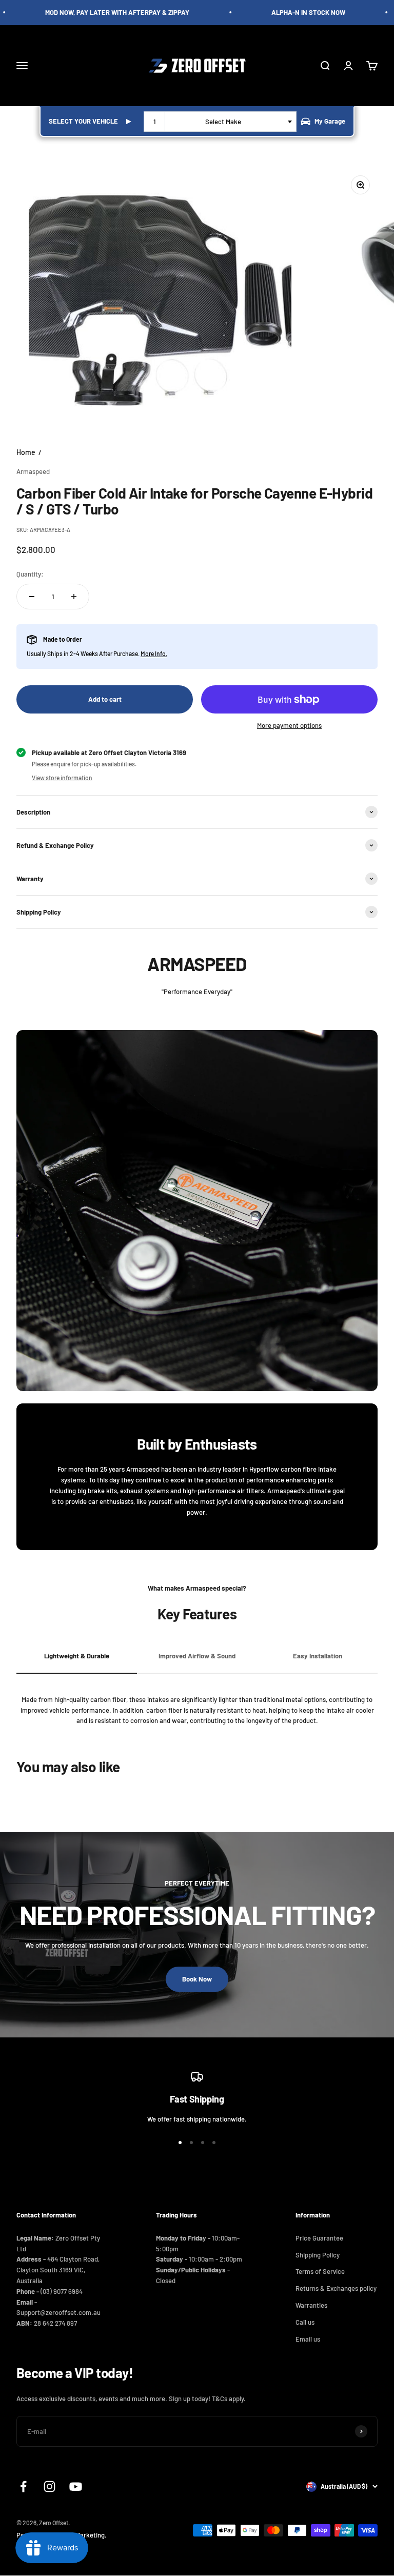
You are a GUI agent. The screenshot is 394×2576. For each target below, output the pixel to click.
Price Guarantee (319, 2238)
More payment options (289, 725)
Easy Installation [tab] (318, 1656)
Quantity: (30, 574)
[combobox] (220, 122)
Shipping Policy (318, 2255)
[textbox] (225, 122)
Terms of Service (320, 2271)
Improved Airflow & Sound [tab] (197, 1656)
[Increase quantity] (74, 597)
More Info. (154, 653)
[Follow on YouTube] (76, 2486)
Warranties (311, 2305)
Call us (305, 2322)
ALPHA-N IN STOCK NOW (295, 12)
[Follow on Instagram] (50, 2486)
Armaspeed (33, 471)
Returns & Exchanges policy (336, 2288)
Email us (308, 2339)
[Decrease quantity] (32, 597)
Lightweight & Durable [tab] (77, 1656)
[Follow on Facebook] (23, 2486)
